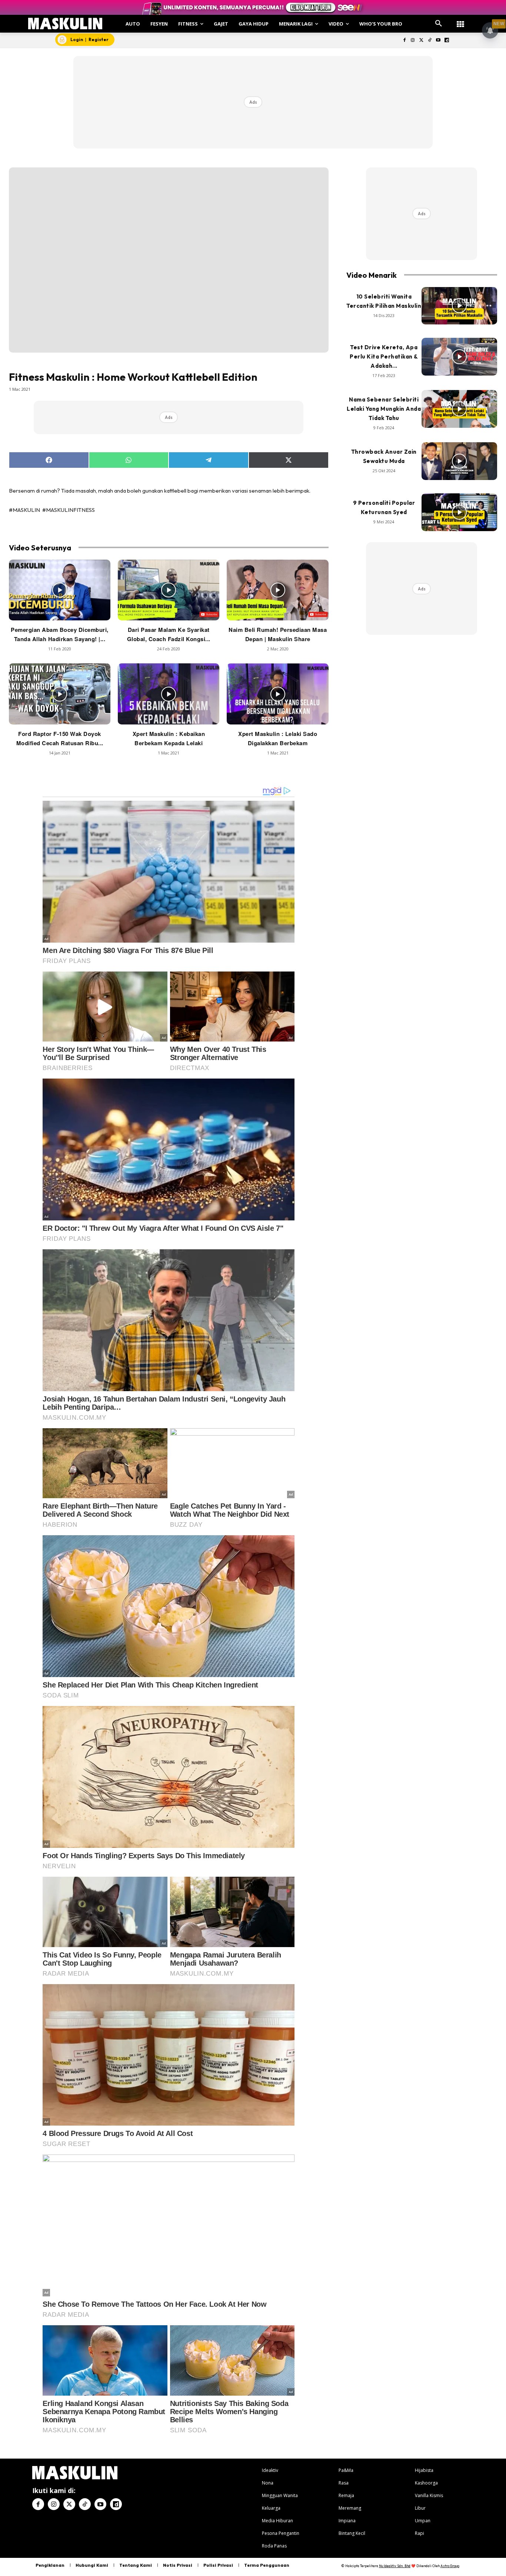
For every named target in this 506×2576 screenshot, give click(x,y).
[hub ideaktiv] (460, 21)
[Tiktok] (430, 41)
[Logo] (65, 24)
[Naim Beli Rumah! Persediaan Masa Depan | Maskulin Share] (277, 590)
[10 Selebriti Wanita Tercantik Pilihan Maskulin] (459, 306)
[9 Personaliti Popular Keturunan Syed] (459, 512)
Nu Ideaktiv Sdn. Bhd (395, 2566)
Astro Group (450, 2566)
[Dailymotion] (447, 41)
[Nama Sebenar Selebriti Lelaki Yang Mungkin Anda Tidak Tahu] (459, 409)
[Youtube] (438, 41)
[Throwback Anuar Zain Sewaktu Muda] (459, 461)
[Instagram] (413, 41)
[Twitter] (421, 41)
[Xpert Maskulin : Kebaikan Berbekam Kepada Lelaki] (169, 694)
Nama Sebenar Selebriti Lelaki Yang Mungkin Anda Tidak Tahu (384, 409)
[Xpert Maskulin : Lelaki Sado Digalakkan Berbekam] (277, 694)
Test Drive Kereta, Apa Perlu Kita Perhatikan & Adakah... (384, 356)
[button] (439, 24)
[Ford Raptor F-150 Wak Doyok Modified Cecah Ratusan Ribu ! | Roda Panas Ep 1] (60, 694)
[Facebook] (404, 41)
